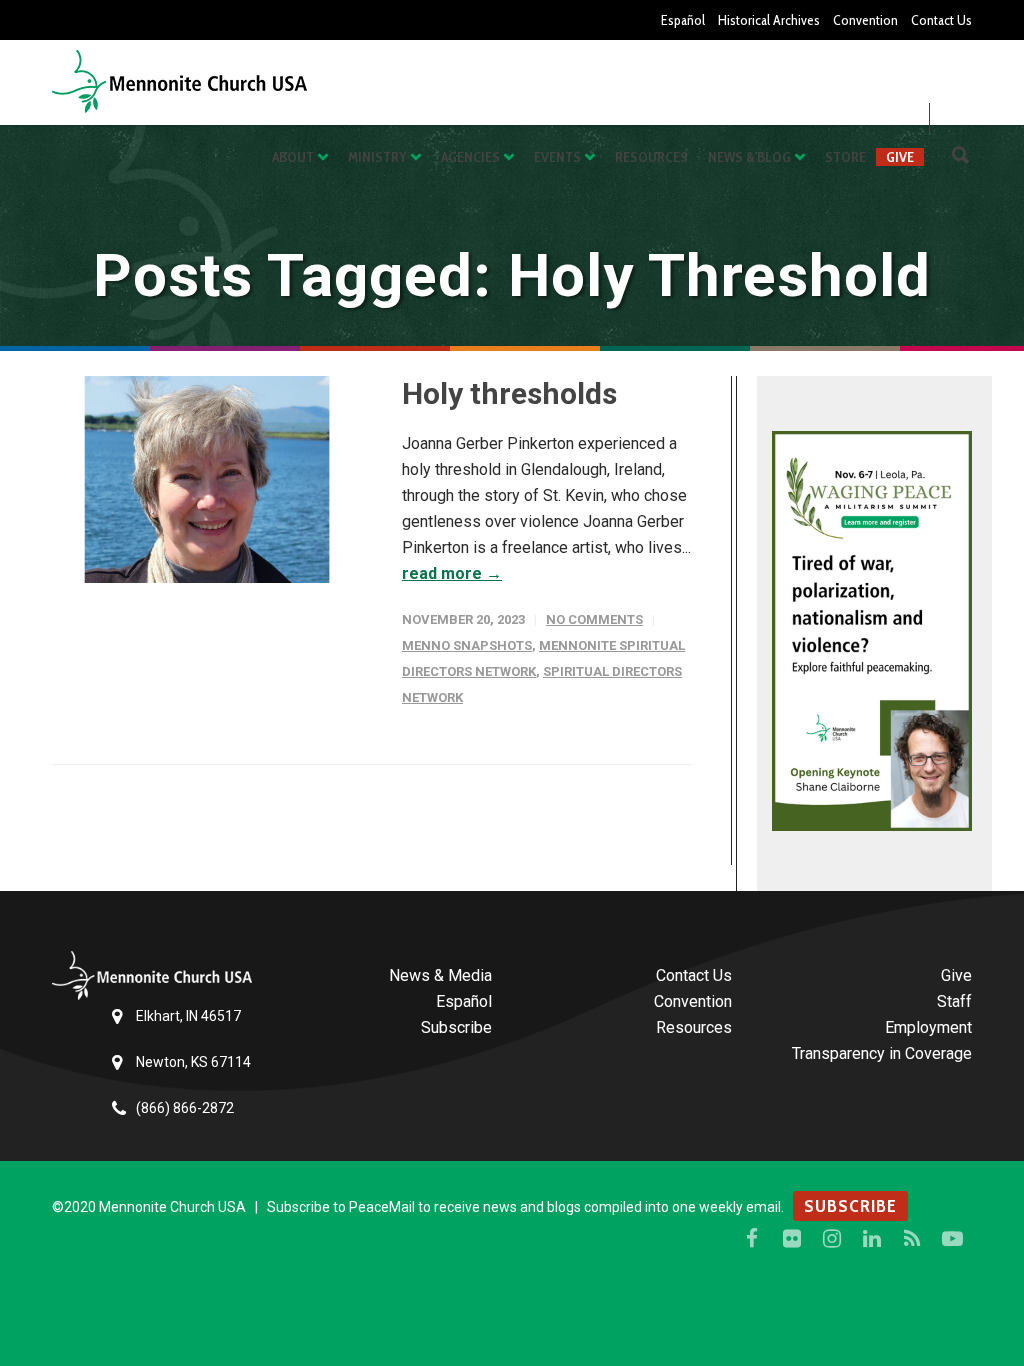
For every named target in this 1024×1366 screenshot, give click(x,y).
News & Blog (749, 157)
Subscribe (456, 1027)
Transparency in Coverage (882, 1053)
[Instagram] (832, 1239)
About (293, 157)
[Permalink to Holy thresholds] (207, 479)
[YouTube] (952, 1239)
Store (845, 157)
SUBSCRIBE (850, 1206)
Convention (865, 20)
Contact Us (941, 20)
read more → (452, 573)
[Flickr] (792, 1239)
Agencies (470, 157)
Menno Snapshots (467, 645)
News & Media (440, 975)
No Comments (594, 619)
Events (557, 157)
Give (900, 157)
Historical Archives (769, 20)
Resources (651, 157)
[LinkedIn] (872, 1239)
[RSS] (912, 1239)
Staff (954, 1001)
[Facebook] (752, 1239)
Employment (928, 1027)
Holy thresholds (509, 393)
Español (683, 20)
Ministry (377, 157)
